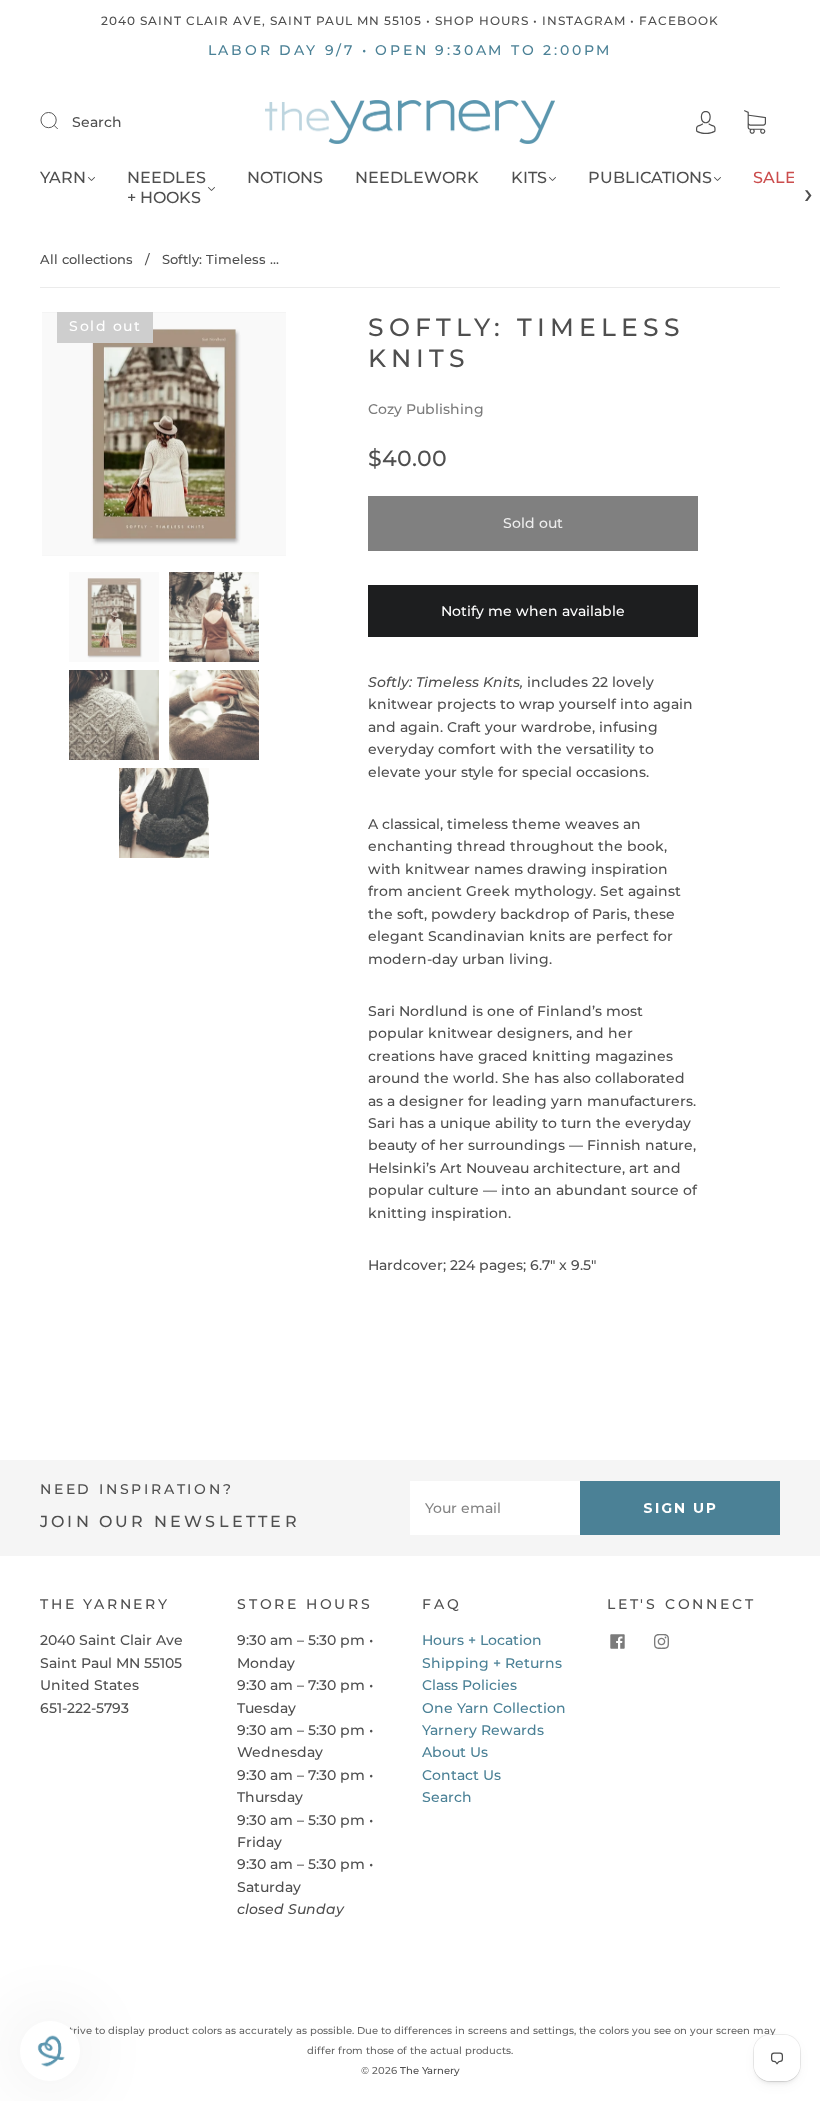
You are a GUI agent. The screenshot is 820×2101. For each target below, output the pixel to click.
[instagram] (661, 1641)
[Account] (706, 122)
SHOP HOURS (482, 20)
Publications (650, 177)
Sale (774, 177)
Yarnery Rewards (483, 1730)
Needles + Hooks (166, 187)
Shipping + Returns (492, 1663)
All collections (86, 259)
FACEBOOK (679, 20)
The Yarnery (430, 2070)
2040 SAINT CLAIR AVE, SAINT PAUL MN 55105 (261, 20)
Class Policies (469, 1685)
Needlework (417, 177)
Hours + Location (482, 1640)
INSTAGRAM (584, 20)
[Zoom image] (164, 438)
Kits (529, 177)
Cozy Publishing (426, 409)
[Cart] (755, 123)
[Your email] (495, 1508)
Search (97, 122)
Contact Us (461, 1775)
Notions (285, 177)
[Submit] (62, 121)
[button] (66, 438)
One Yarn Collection (494, 1708)
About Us (455, 1752)
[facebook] (617, 1641)
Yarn (63, 177)
